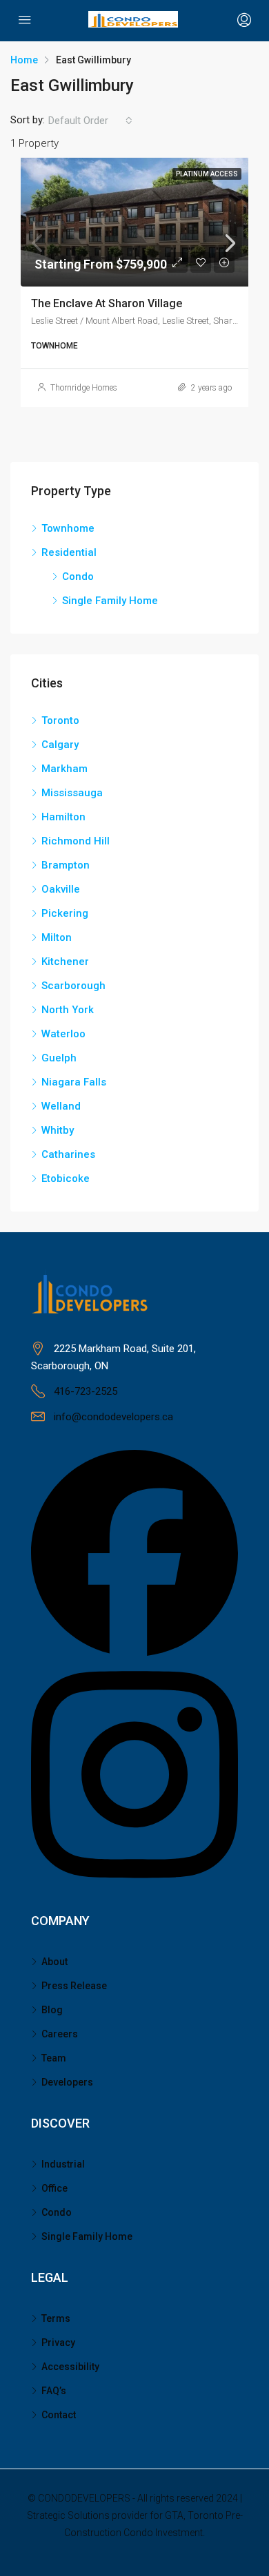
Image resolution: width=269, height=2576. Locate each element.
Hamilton (63, 817)
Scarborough (73, 986)
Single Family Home (110, 601)
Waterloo (63, 1034)
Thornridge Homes (84, 388)
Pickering (65, 913)
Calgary (60, 745)
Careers (60, 2034)
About (54, 1962)
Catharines (68, 1154)
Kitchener (65, 962)
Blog (52, 2010)
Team (54, 2058)
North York (68, 1010)
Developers (67, 2082)
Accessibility (70, 2367)
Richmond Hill (76, 841)
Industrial (63, 2164)
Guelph (59, 1058)
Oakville (61, 889)
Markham (64, 769)
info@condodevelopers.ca (113, 1417)
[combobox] (90, 121)
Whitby (58, 1130)
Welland (61, 1106)
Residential (69, 552)
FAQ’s (54, 2391)
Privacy (58, 2343)
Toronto (60, 720)
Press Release (74, 1986)
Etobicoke (66, 1178)
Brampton (66, 865)
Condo (78, 577)
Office (54, 2188)
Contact (59, 2415)
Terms (56, 2318)
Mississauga (72, 793)
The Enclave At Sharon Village (107, 303)
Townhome (68, 528)
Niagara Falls (74, 1082)
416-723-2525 (86, 1391)
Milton (57, 937)
